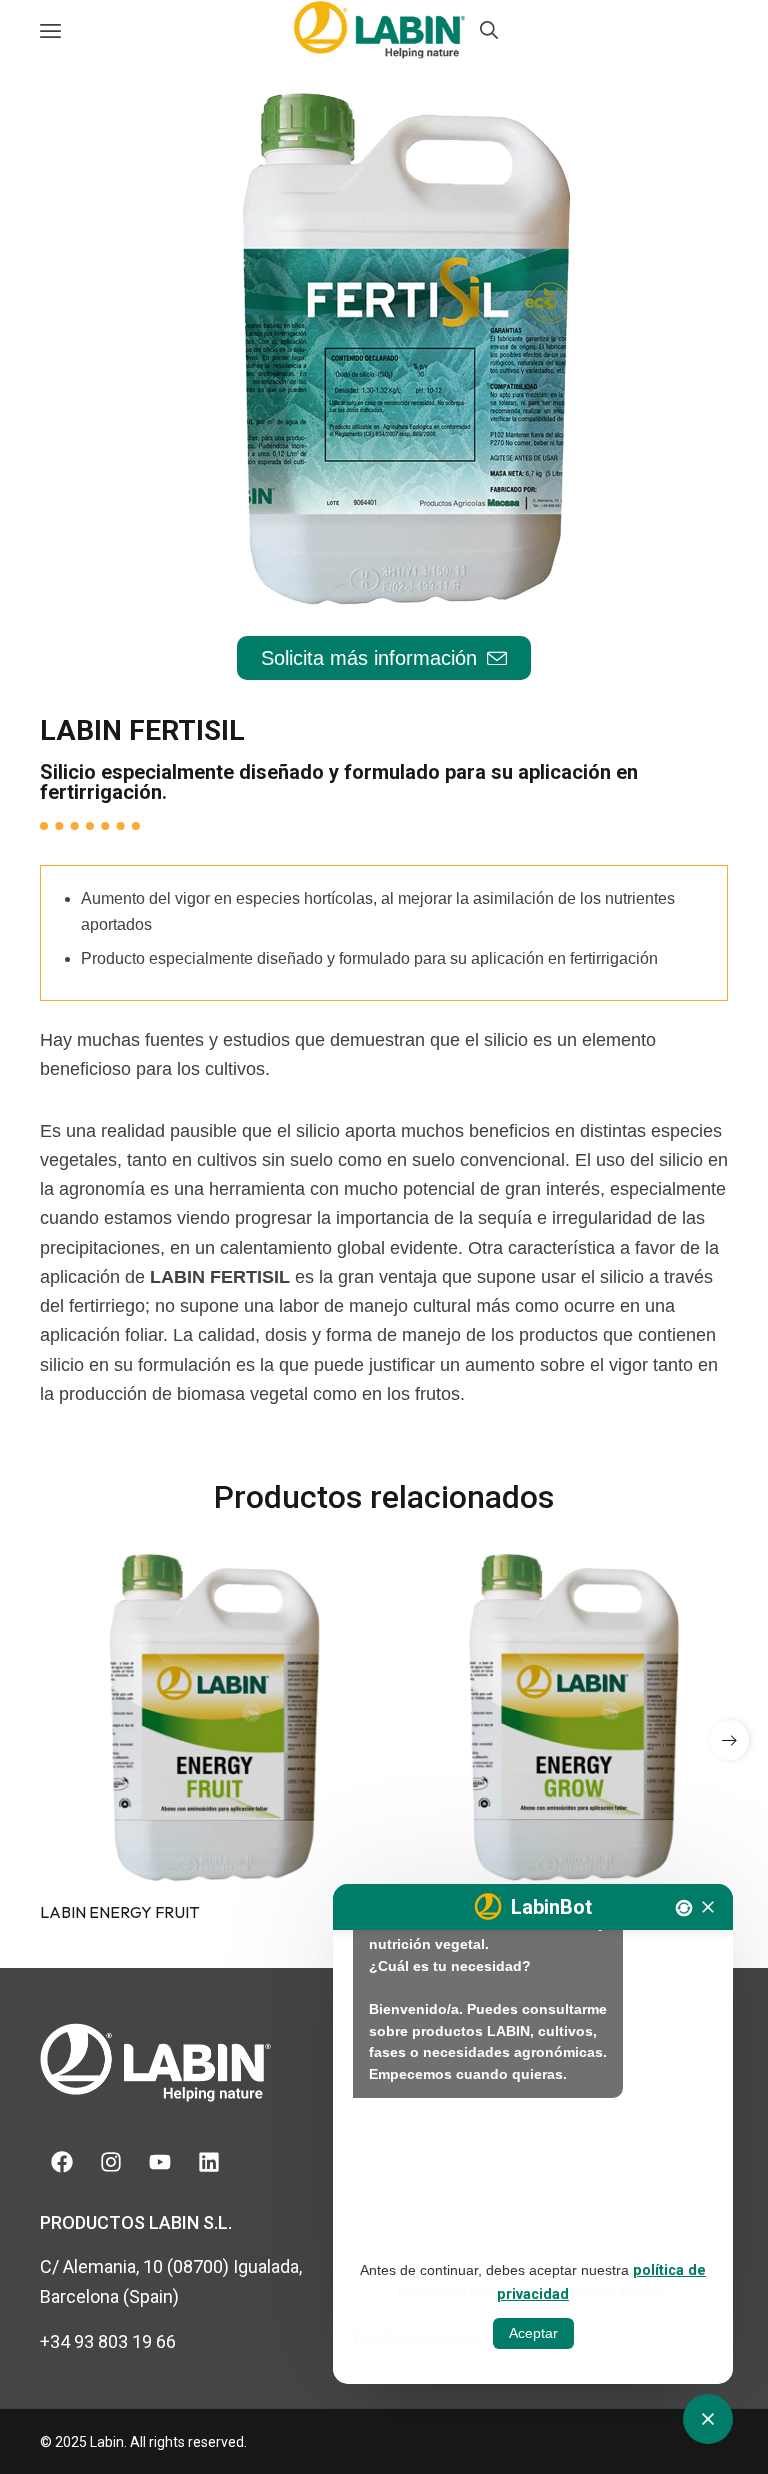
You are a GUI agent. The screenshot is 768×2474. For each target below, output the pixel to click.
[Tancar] (708, 1907)
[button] (729, 1740)
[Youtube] (160, 2162)
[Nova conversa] (684, 1908)
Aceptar (533, 2333)
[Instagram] (111, 2162)
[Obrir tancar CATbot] (708, 2419)
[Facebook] (62, 2162)
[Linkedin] (209, 2162)
